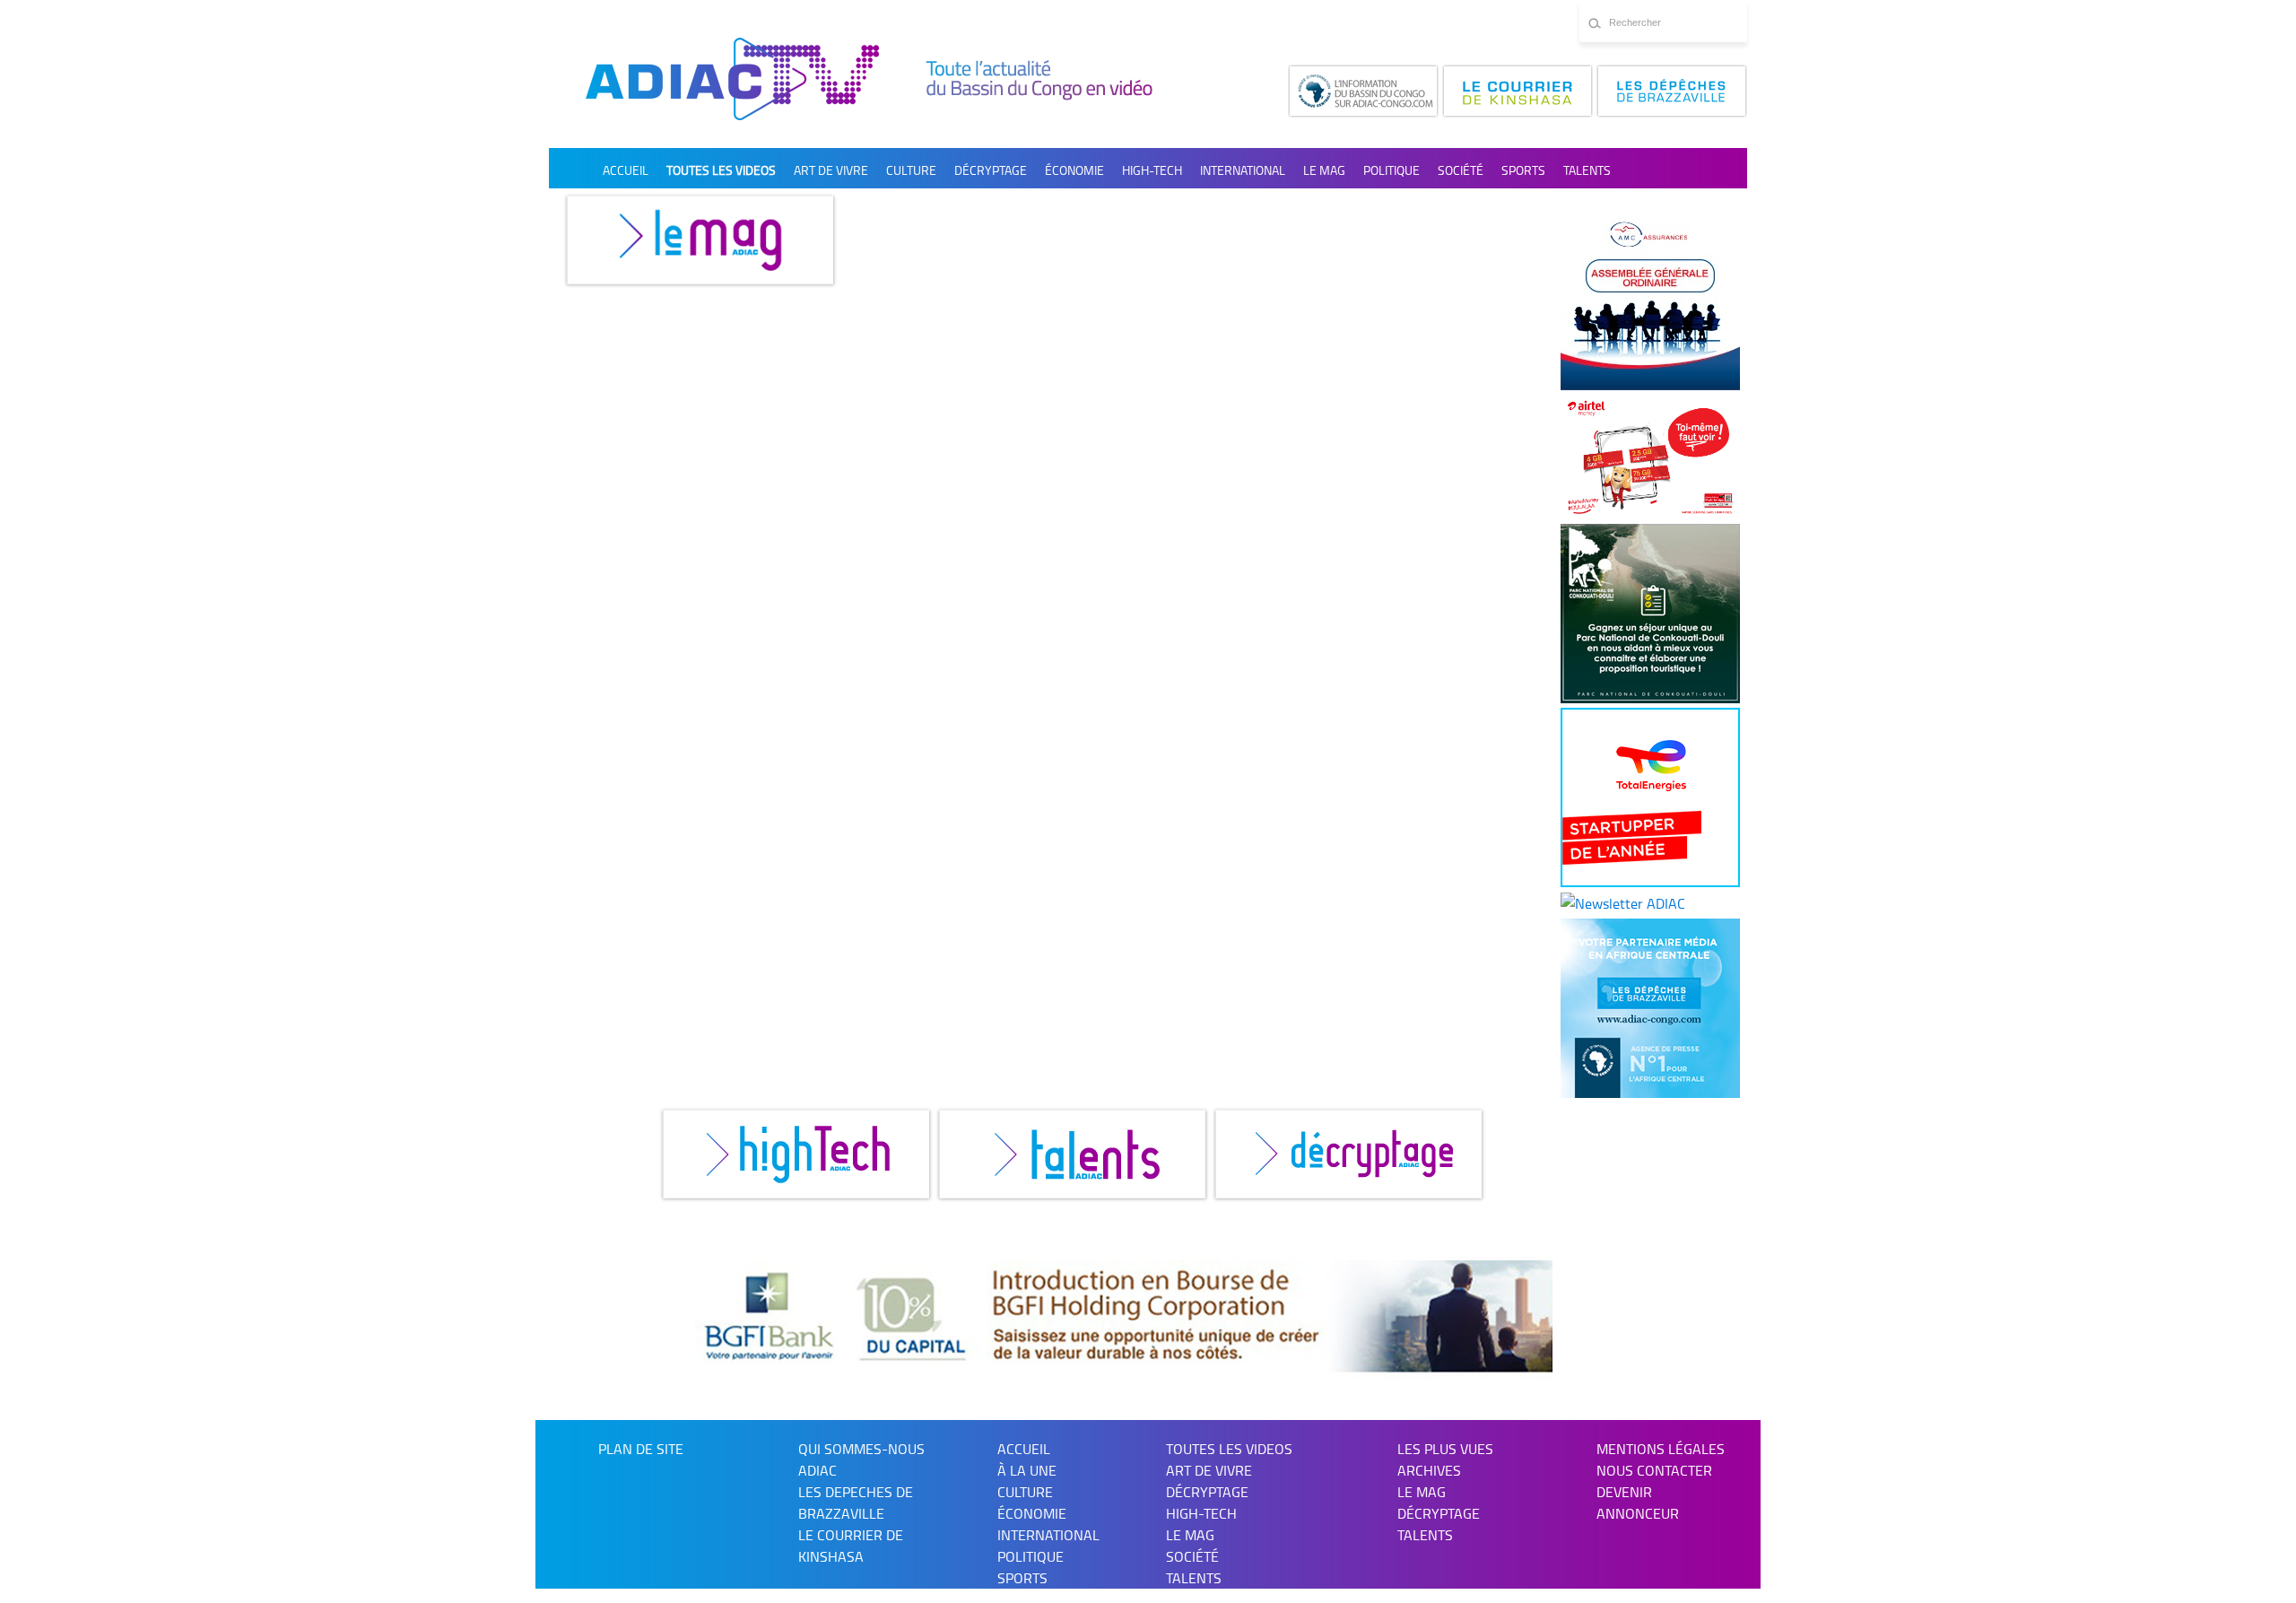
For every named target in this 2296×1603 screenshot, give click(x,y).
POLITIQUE (1392, 170)
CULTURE (911, 170)
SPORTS (1523, 170)
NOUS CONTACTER (1654, 1470)
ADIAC (818, 1470)
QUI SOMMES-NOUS (861, 1449)
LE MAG (1422, 1492)
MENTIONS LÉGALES (1661, 1449)
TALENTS (1587, 170)
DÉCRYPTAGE (991, 170)
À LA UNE (1027, 1470)
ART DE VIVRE (831, 170)
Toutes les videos (721, 170)
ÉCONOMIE (1074, 170)
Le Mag (1324, 170)
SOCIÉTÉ (1461, 170)
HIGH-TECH (1152, 170)
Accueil (626, 170)
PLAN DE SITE (641, 1449)
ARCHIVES (1429, 1470)
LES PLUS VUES (1445, 1449)
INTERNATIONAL (1243, 170)
